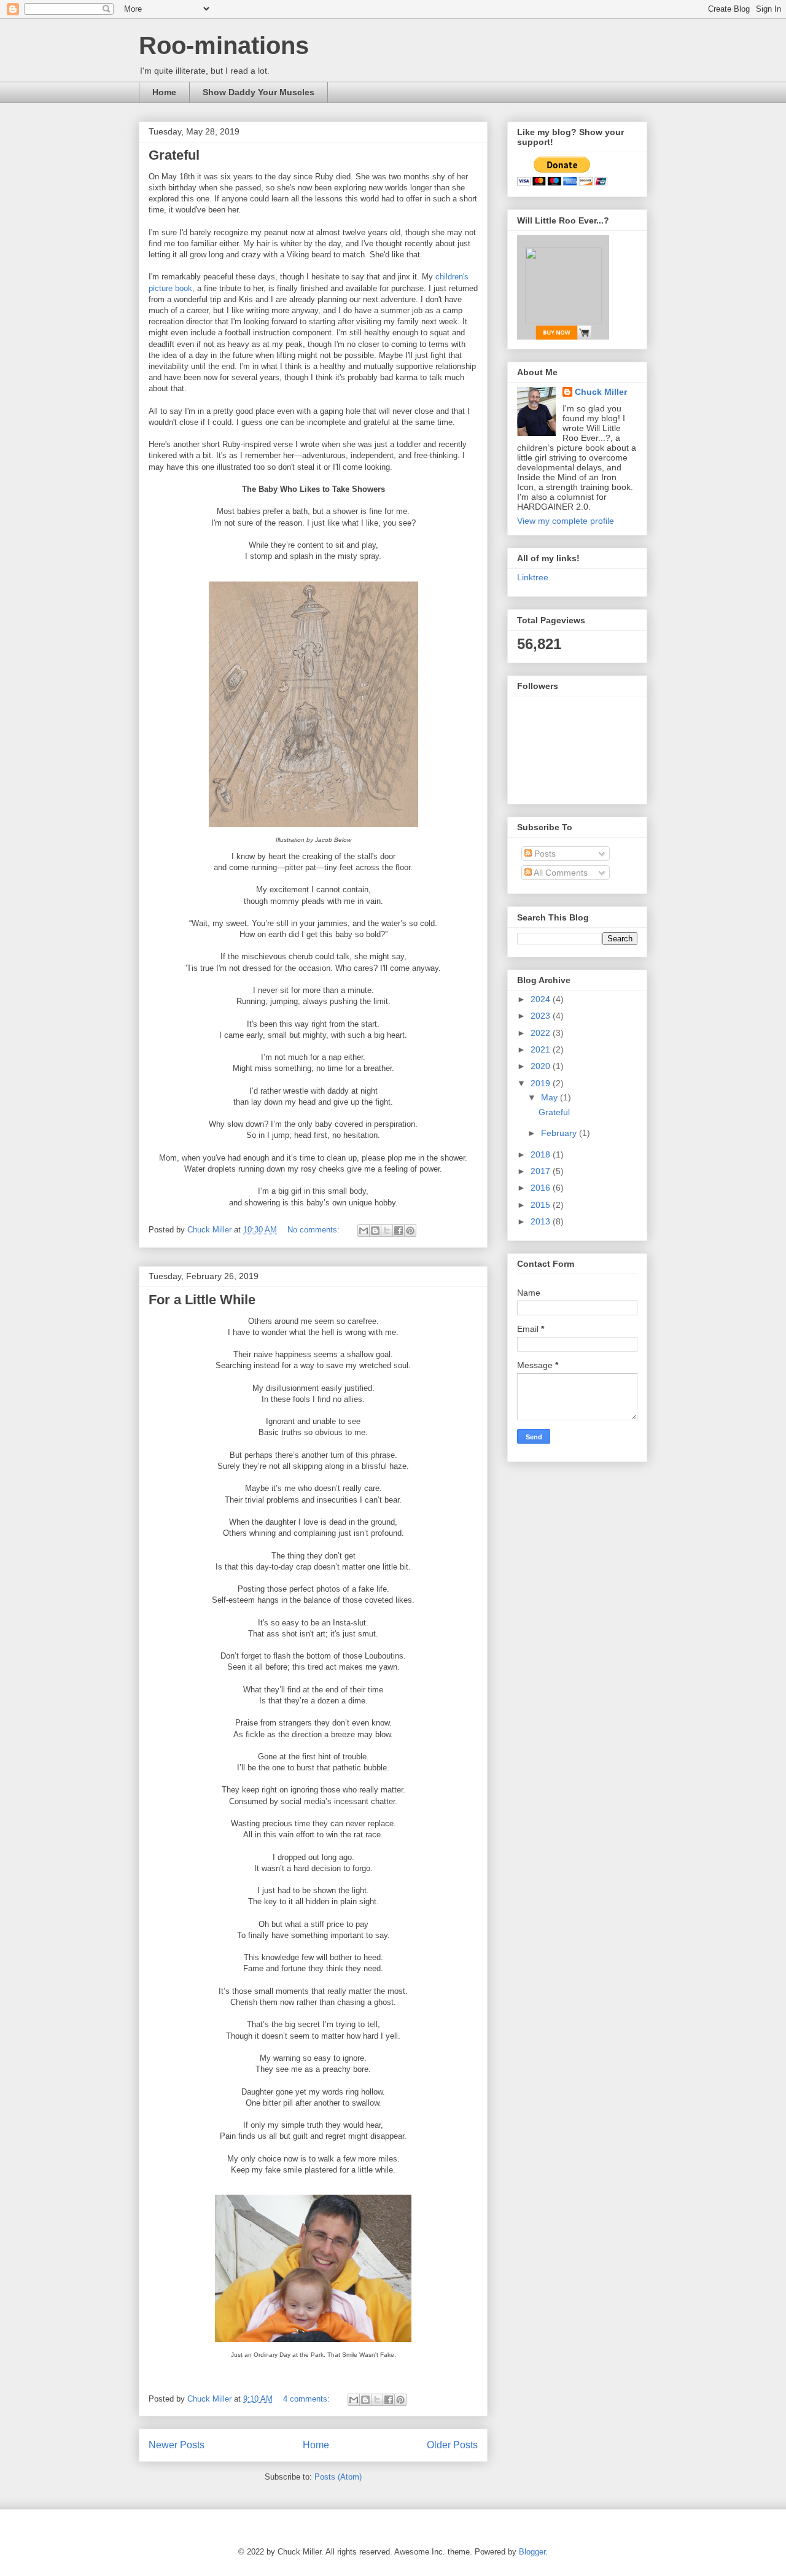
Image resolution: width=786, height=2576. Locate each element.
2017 (542, 1171)
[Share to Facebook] (399, 1231)
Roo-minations (224, 45)
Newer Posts (177, 2445)
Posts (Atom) (338, 2477)
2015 (542, 1205)
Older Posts (452, 2445)
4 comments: (308, 2399)
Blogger (532, 2552)
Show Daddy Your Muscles (259, 92)
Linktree (533, 577)
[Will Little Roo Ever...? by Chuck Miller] (563, 287)
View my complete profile (566, 521)
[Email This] (364, 1231)
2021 (542, 1049)
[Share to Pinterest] (410, 1231)
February (560, 1133)
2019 (542, 1083)
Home (164, 92)
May (551, 1097)
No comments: (315, 1230)
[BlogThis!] (375, 1231)
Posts (544, 854)
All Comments (560, 873)
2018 (542, 1154)
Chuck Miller (601, 392)
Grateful (174, 155)
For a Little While (202, 1300)
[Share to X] (387, 1231)
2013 (542, 1221)
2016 (542, 1188)
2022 (542, 1033)
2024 (542, 999)
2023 (542, 1016)
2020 (542, 1066)
